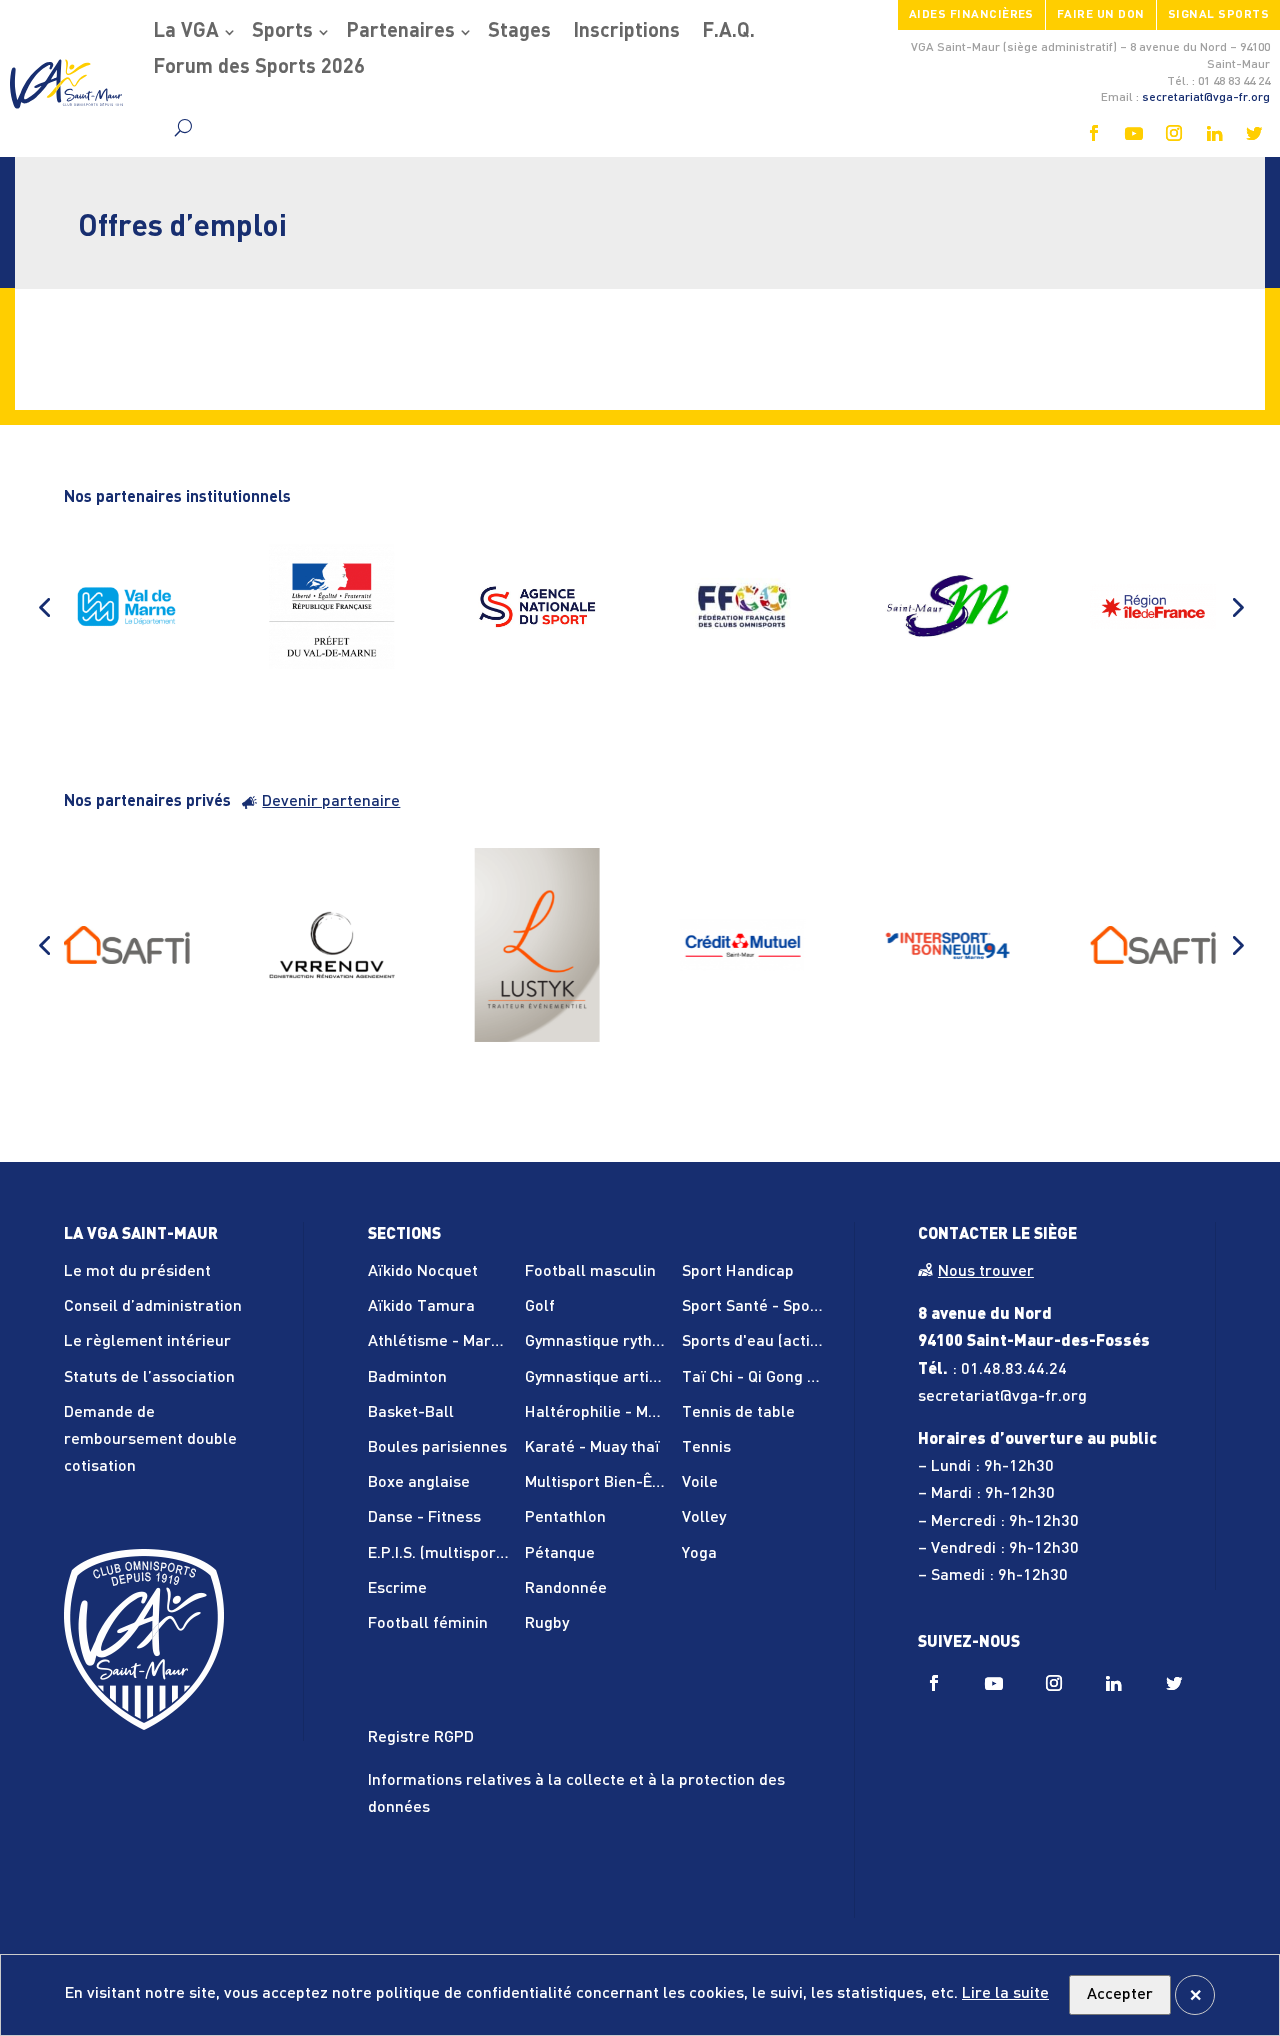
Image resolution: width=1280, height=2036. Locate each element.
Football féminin (428, 1624)
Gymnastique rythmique (611, 1342)
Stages (519, 32)
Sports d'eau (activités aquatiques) (808, 1342)
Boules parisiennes (437, 1448)
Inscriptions (626, 32)
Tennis (706, 1448)
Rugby (547, 1624)
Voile (700, 1483)
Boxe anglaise (419, 1483)
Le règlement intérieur (147, 1342)
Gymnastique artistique (609, 1378)
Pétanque (560, 1554)
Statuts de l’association (149, 1378)
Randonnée (566, 1589)
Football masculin (590, 1272)
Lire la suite (1005, 1994)
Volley (704, 1518)
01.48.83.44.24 (1014, 1370)
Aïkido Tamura (421, 1307)
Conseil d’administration (153, 1307)
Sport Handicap (738, 1272)
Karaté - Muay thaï (592, 1448)
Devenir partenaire (331, 802)
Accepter (1120, 1995)
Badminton (407, 1378)
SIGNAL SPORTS (1218, 15)
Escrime (397, 1589)
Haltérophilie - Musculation (624, 1413)
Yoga (699, 1554)
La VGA (186, 32)
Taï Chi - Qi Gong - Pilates (775, 1378)
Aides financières (971, 15)
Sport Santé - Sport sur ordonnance (812, 1307)
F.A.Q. (728, 32)
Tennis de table (738, 1413)
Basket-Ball (411, 1413)
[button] (44, 607)
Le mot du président (137, 1272)
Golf (540, 1307)
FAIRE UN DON (1101, 15)
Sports (282, 32)
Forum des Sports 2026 (259, 68)
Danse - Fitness (424, 1518)
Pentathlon (565, 1518)
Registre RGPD (421, 1738)
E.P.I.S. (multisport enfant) (463, 1554)
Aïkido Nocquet (423, 1272)
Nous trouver (986, 1272)
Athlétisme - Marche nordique (477, 1342)
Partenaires (400, 32)
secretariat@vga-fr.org (1206, 98)
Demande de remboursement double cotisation (150, 1440)
